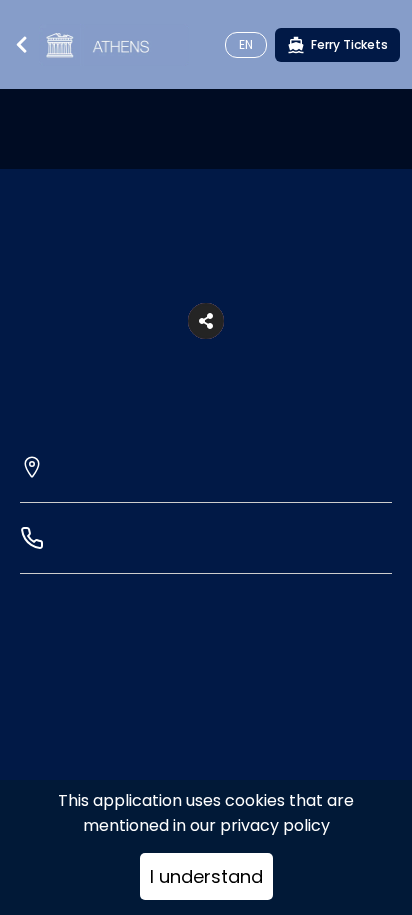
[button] (206, 321)
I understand (206, 876)
